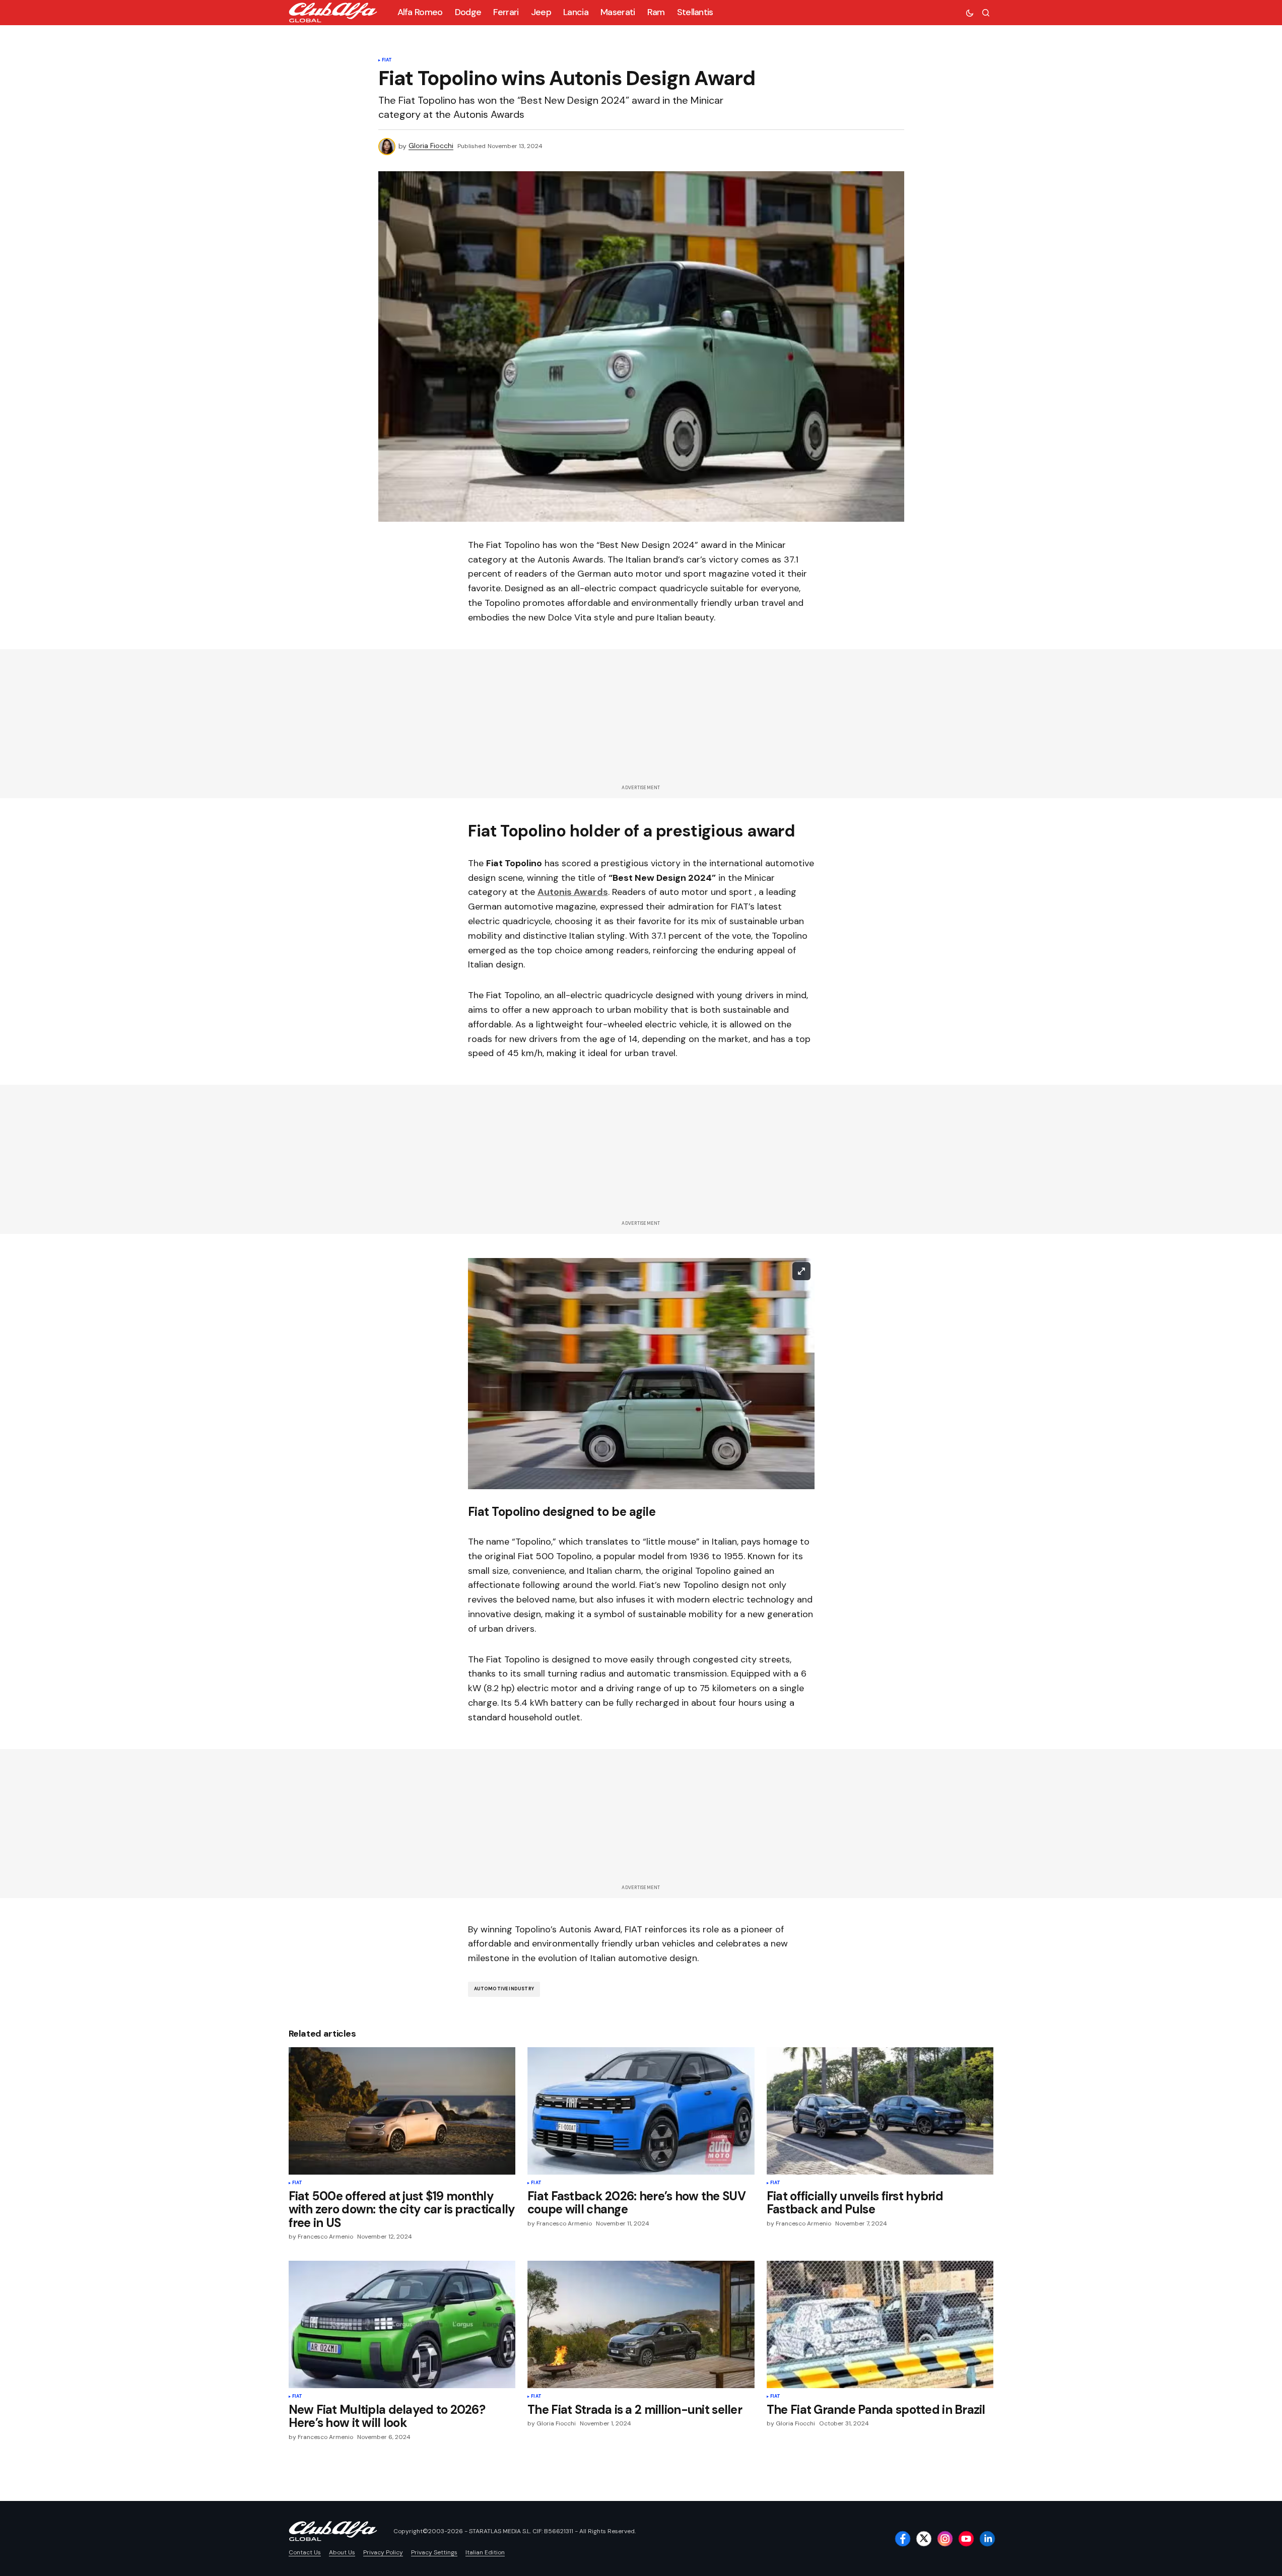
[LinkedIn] (987, 2539)
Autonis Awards (573, 892)
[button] (970, 13)
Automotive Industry (504, 1989)
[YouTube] (966, 2539)
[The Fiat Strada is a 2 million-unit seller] (641, 2325)
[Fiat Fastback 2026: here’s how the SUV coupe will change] (641, 2111)
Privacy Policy (383, 2552)
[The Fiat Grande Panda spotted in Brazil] (880, 2324)
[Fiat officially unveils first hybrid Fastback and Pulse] (880, 2111)
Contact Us (305, 2552)
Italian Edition (485, 2552)
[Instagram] (945, 2539)
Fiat (387, 60)
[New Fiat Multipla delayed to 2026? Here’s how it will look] (402, 2324)
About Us (342, 2552)
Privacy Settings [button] (434, 2552)
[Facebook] (903, 2539)
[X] (924, 2539)
